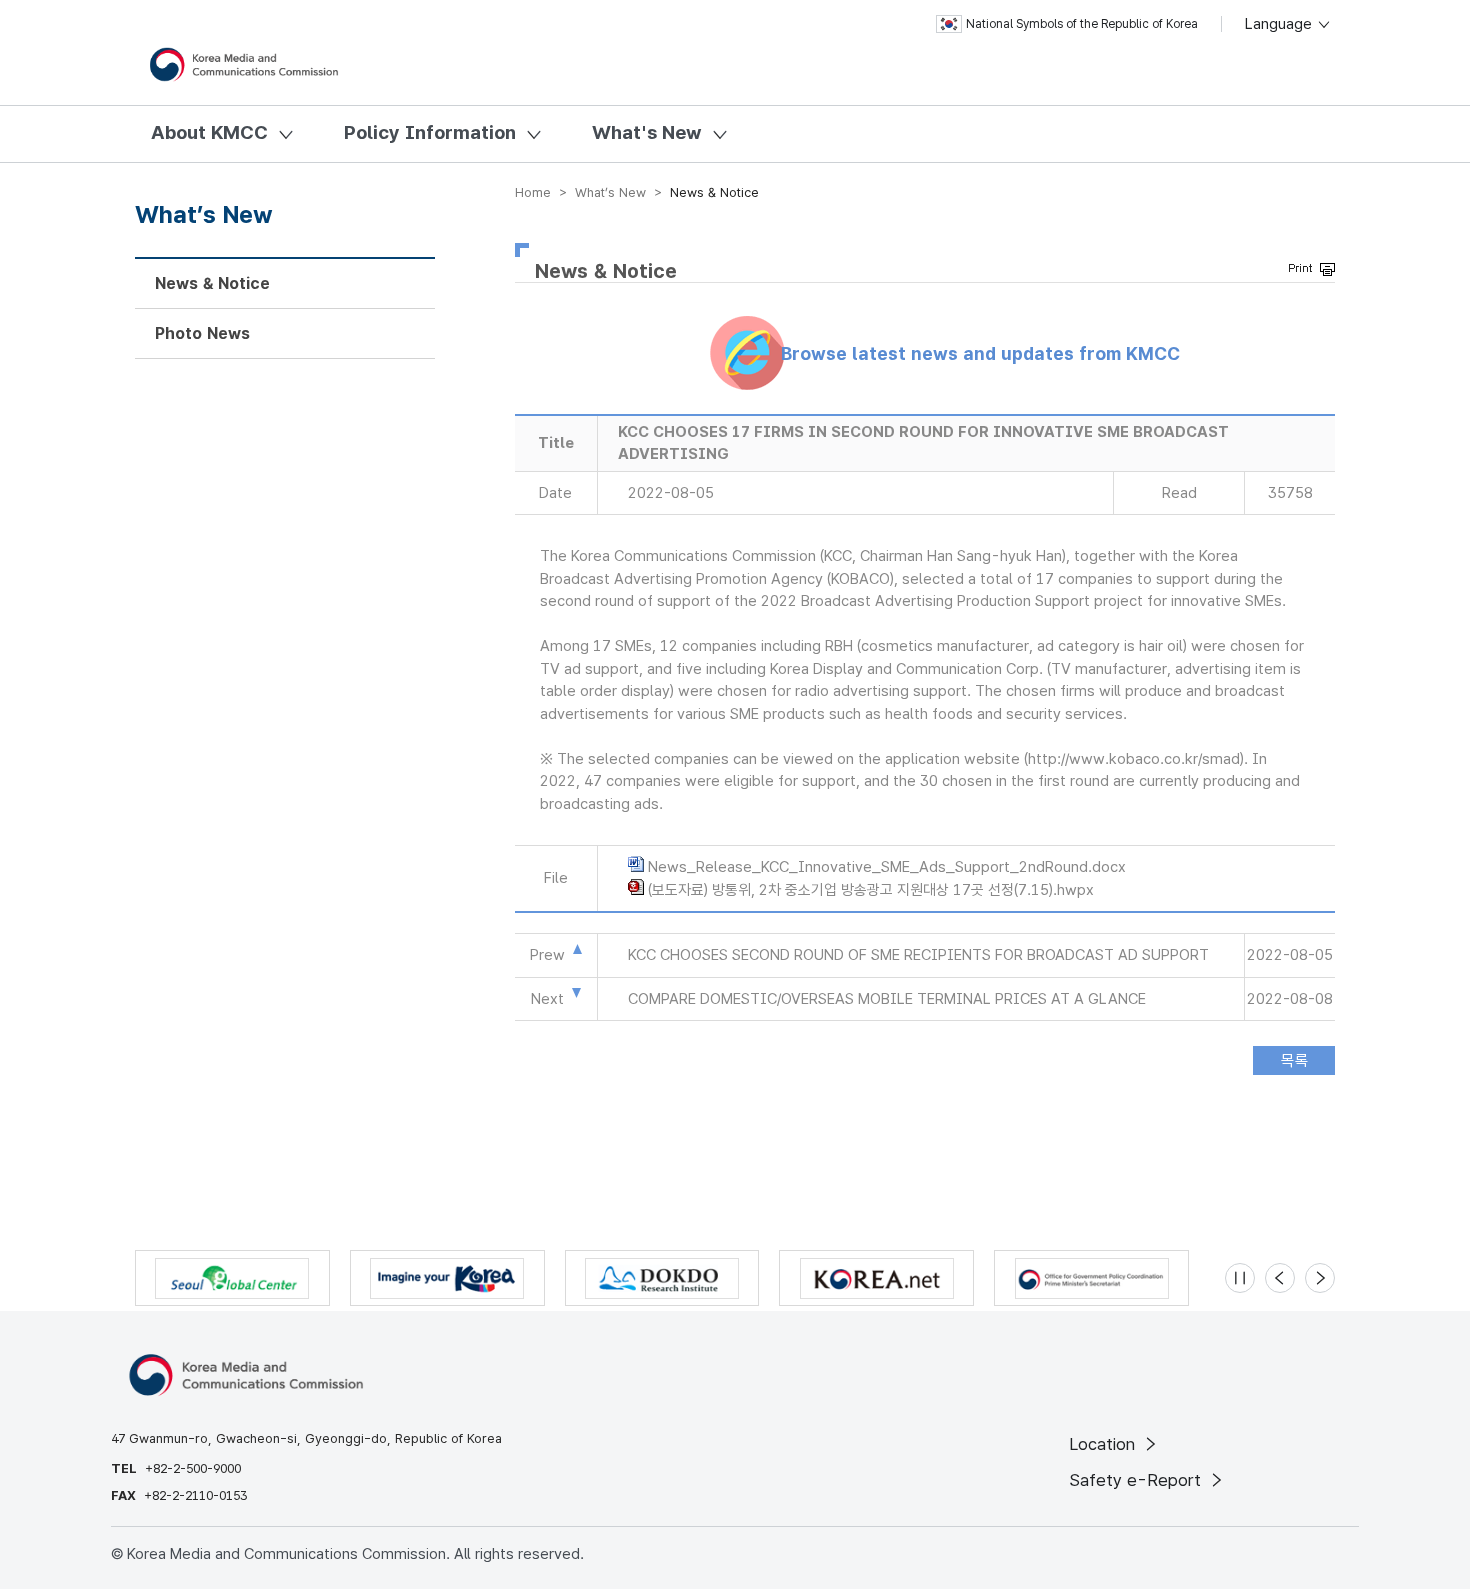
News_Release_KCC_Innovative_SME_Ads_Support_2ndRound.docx (887, 867)
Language (1280, 24)
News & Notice (212, 283)
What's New (647, 132)
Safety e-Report (1137, 1480)
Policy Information (430, 132)
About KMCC (209, 132)
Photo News (202, 333)
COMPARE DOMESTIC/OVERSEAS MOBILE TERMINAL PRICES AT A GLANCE (887, 999)
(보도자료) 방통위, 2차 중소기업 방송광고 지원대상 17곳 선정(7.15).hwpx (871, 890)
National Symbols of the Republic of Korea (1082, 24)
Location (1104, 1444)
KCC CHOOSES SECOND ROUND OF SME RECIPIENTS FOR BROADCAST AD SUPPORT (918, 955)
